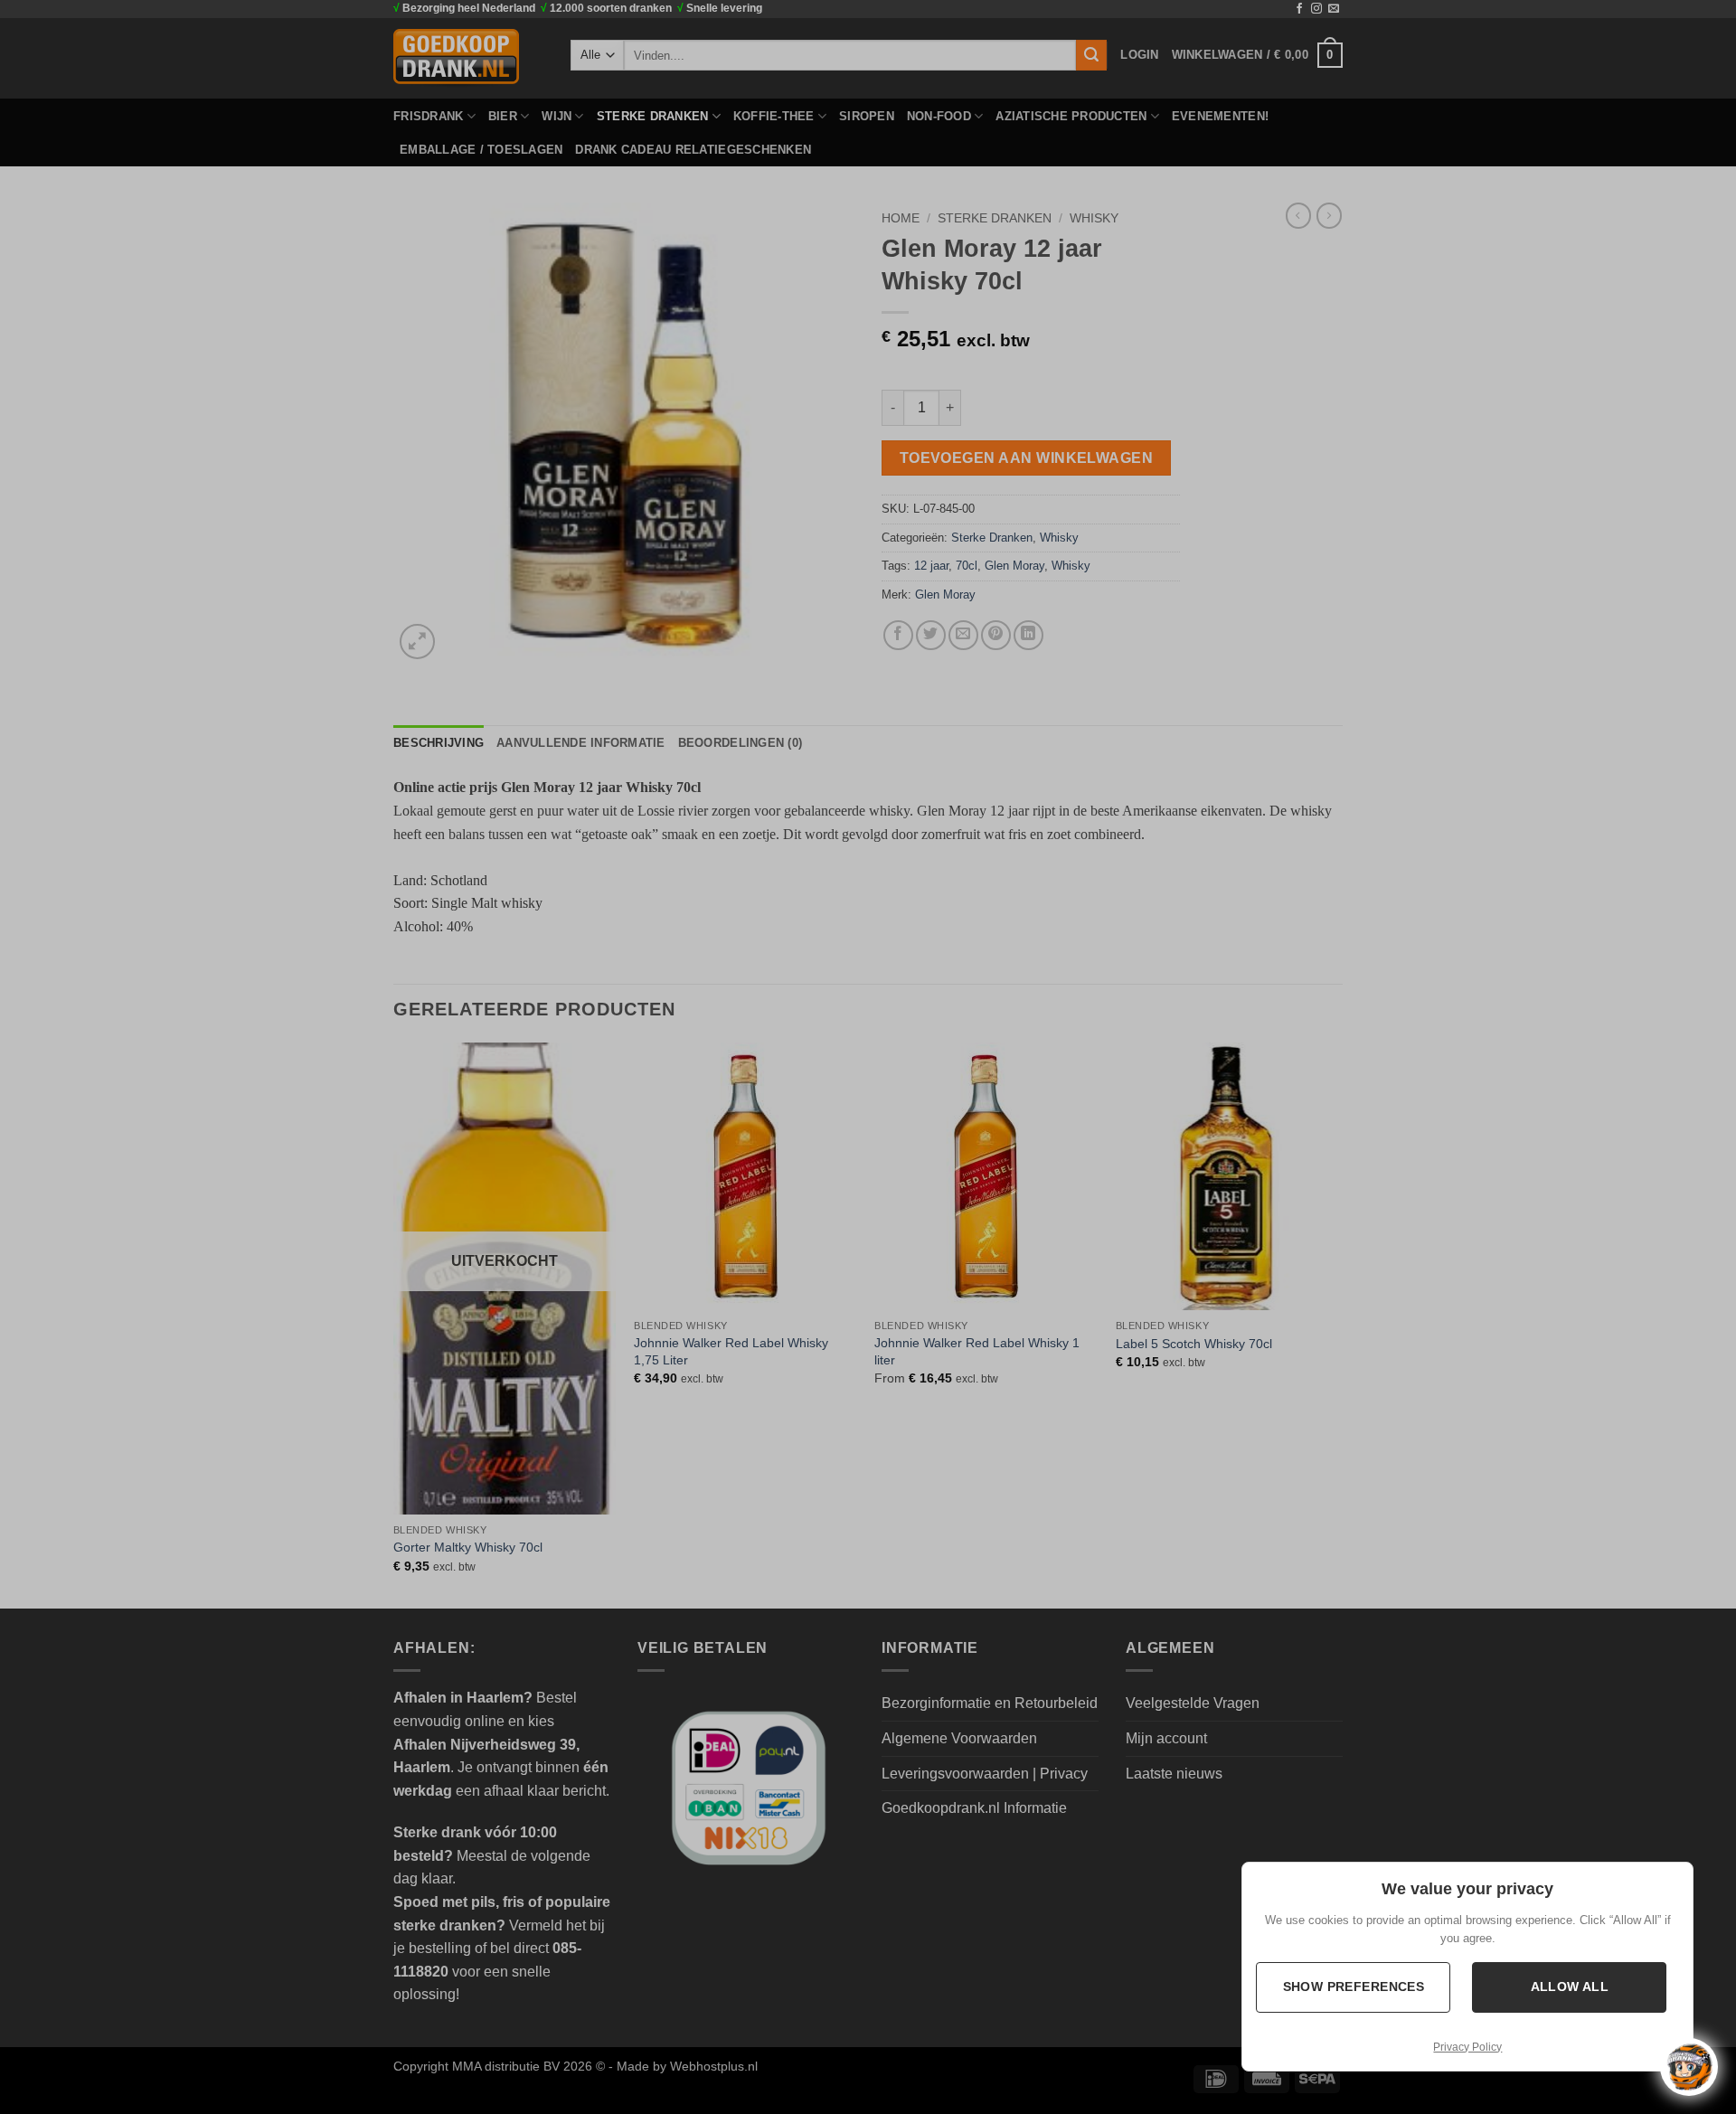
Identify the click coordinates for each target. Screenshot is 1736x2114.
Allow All (1569, 1987)
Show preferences (1353, 1987)
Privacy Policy (1467, 2047)
